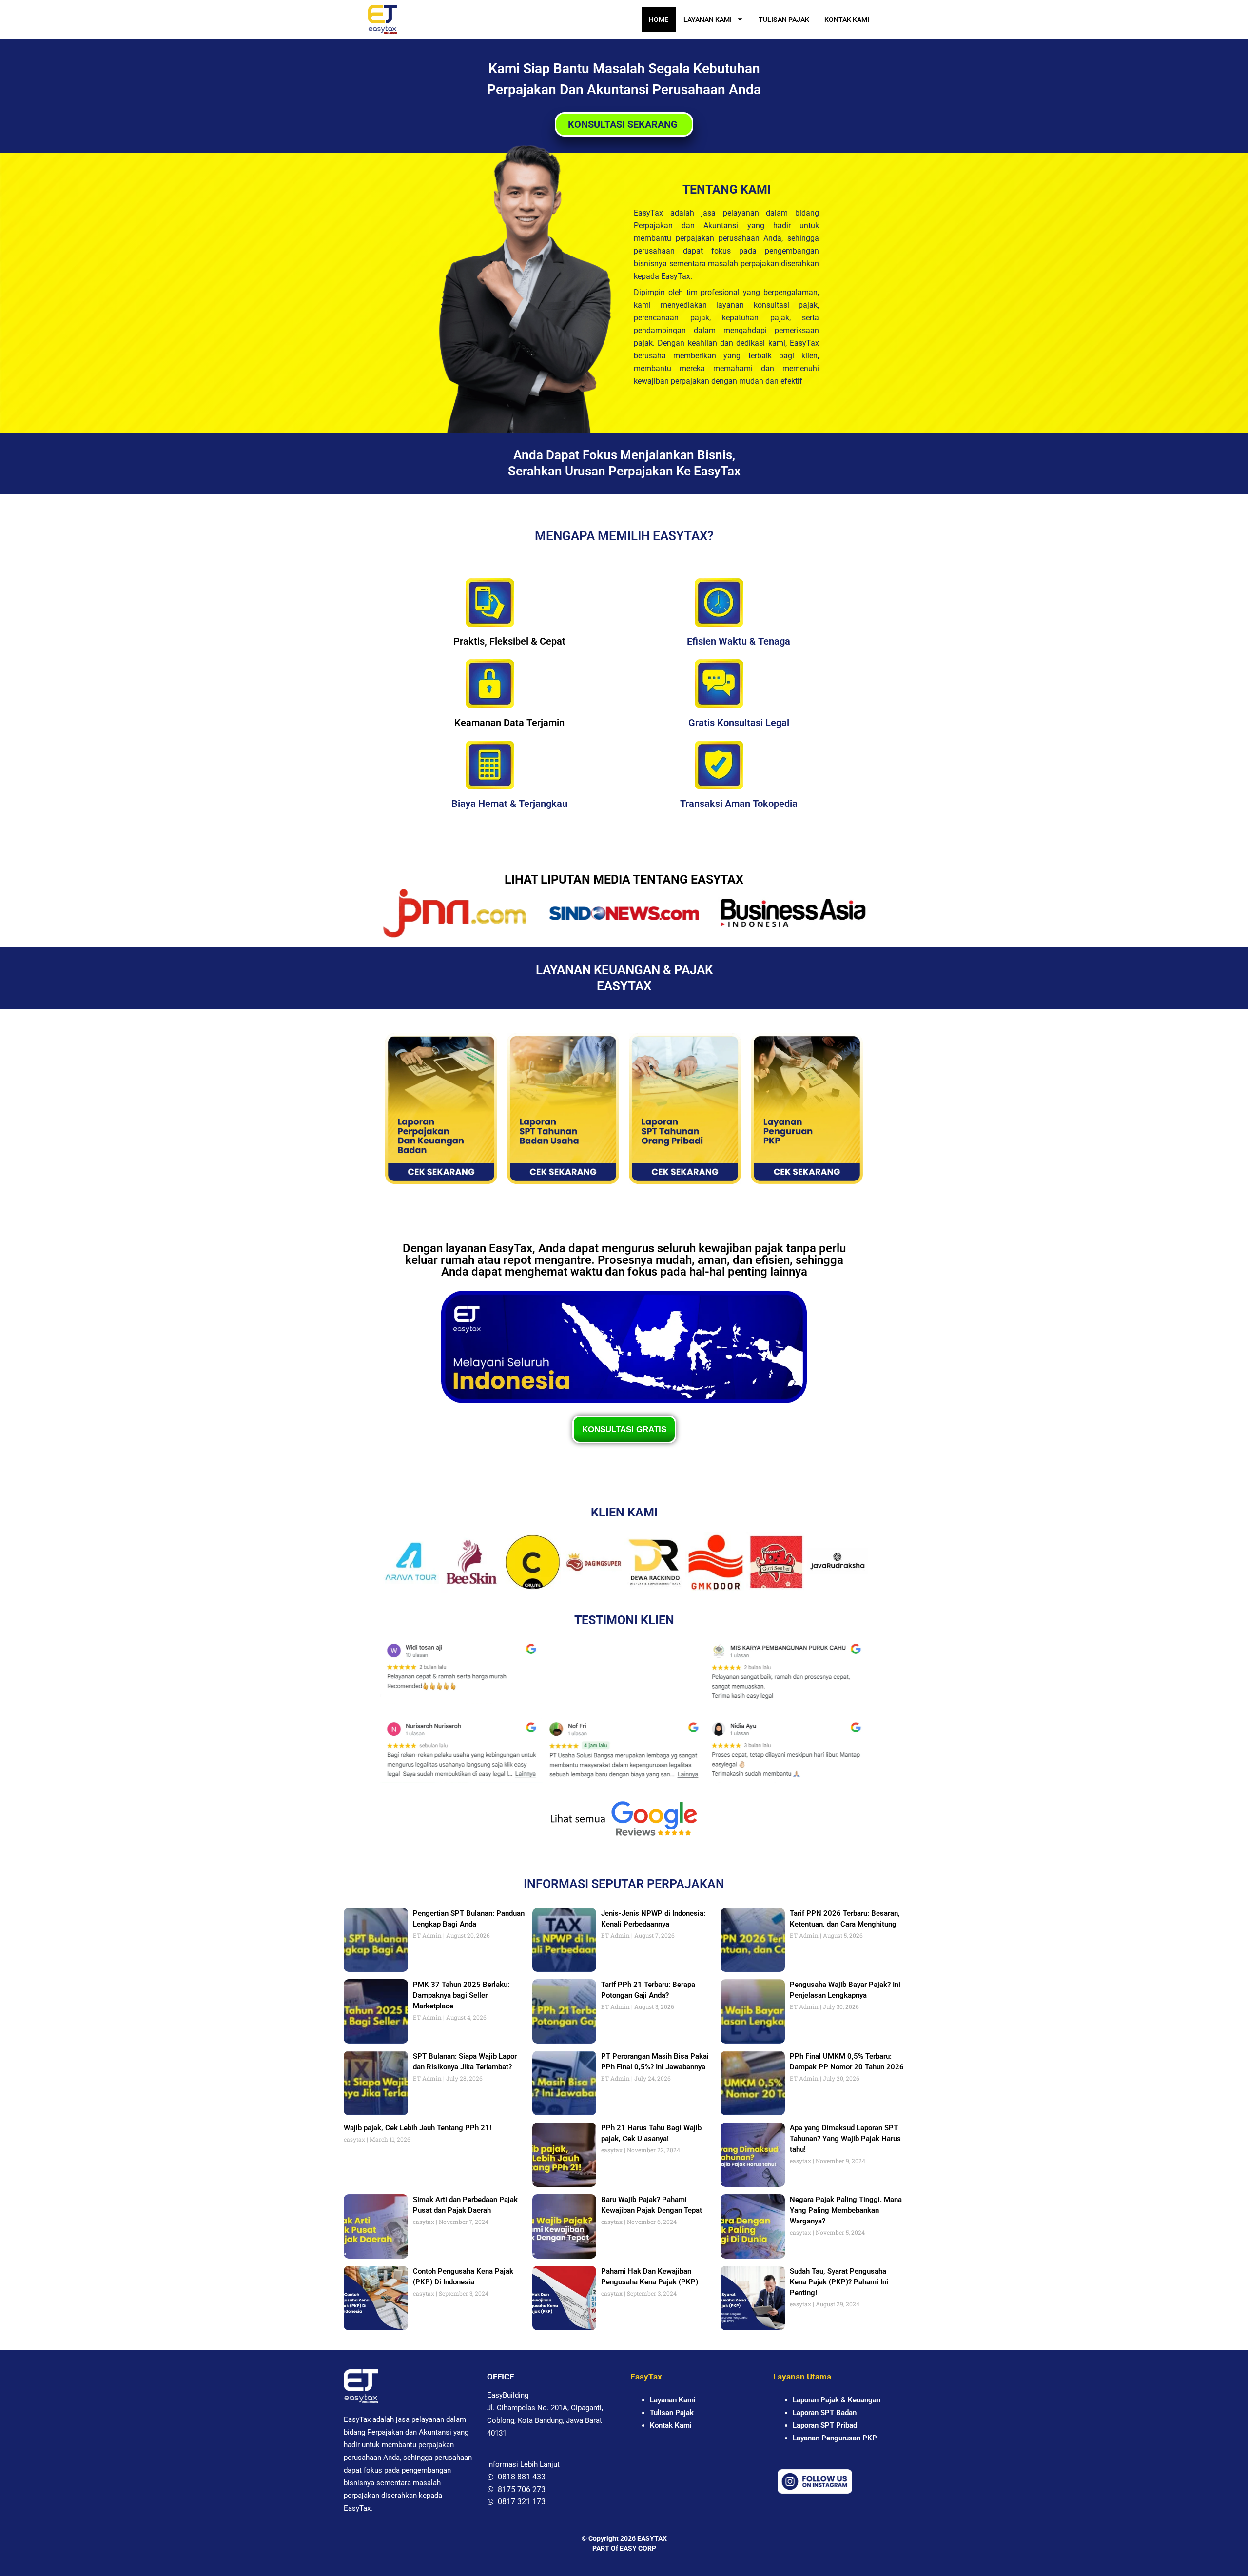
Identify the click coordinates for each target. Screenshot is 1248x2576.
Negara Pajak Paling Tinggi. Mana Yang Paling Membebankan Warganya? (846, 2210)
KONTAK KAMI (847, 20)
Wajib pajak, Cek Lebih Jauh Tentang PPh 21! (418, 2128)
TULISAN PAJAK (784, 20)
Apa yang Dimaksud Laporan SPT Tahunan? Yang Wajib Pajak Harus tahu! (845, 2139)
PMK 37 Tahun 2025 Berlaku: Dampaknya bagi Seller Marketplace (461, 1995)
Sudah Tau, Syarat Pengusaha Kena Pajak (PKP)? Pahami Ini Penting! (839, 2282)
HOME (659, 20)
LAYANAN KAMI (708, 20)
